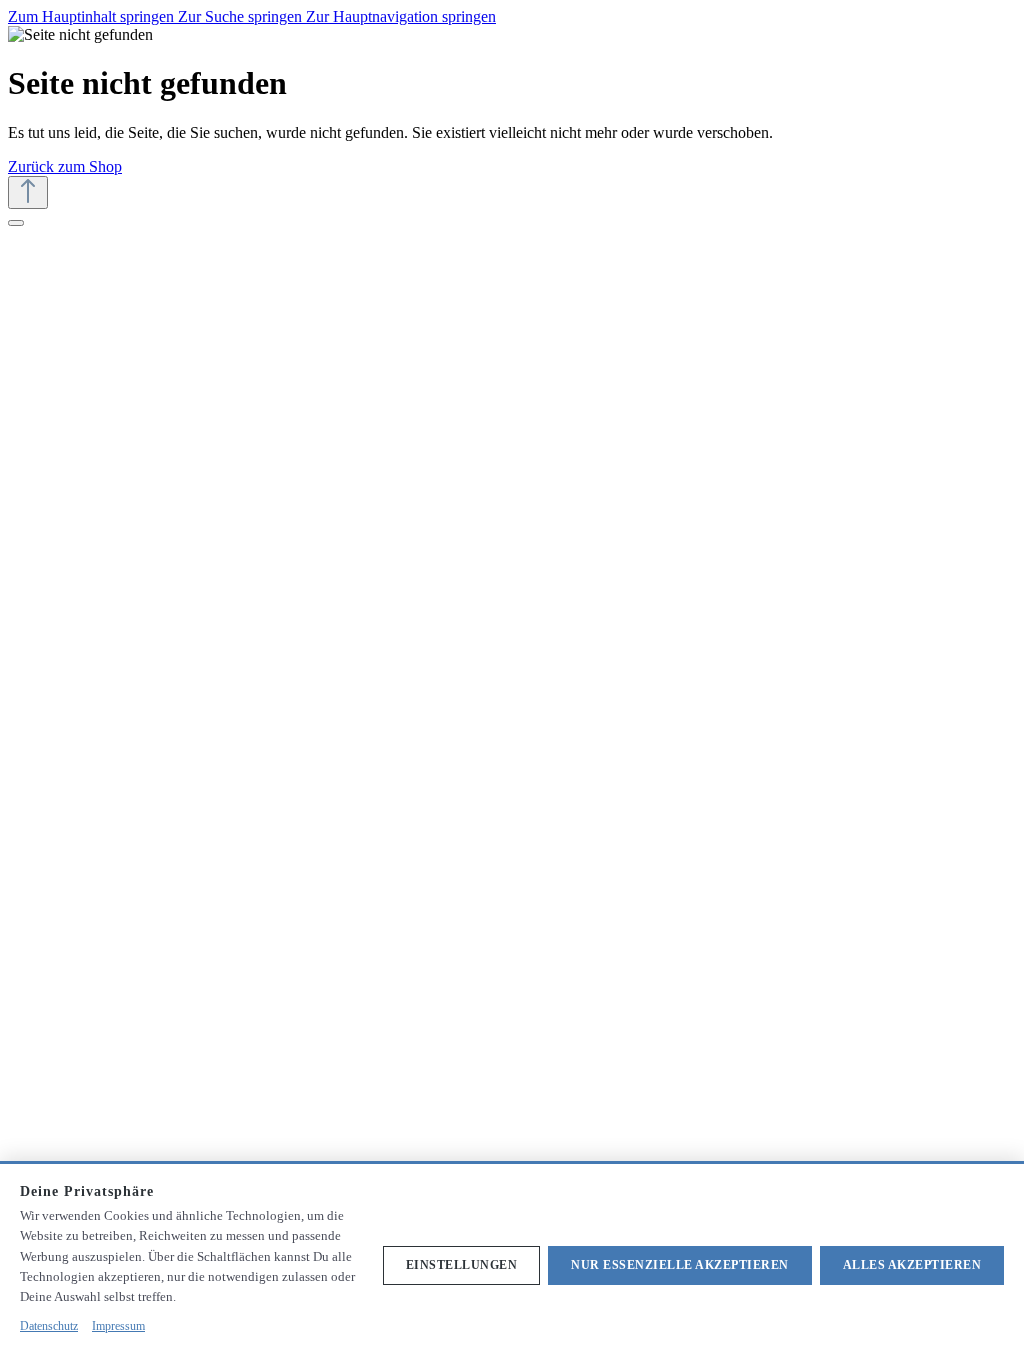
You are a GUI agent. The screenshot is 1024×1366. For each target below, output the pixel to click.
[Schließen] (16, 223)
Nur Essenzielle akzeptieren (680, 1265)
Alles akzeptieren (912, 1265)
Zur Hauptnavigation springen (401, 16)
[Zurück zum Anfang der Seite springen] (28, 192)
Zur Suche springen (242, 16)
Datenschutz (49, 1326)
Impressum (118, 1326)
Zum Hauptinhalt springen (93, 16)
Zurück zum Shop (65, 166)
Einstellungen (462, 1265)
